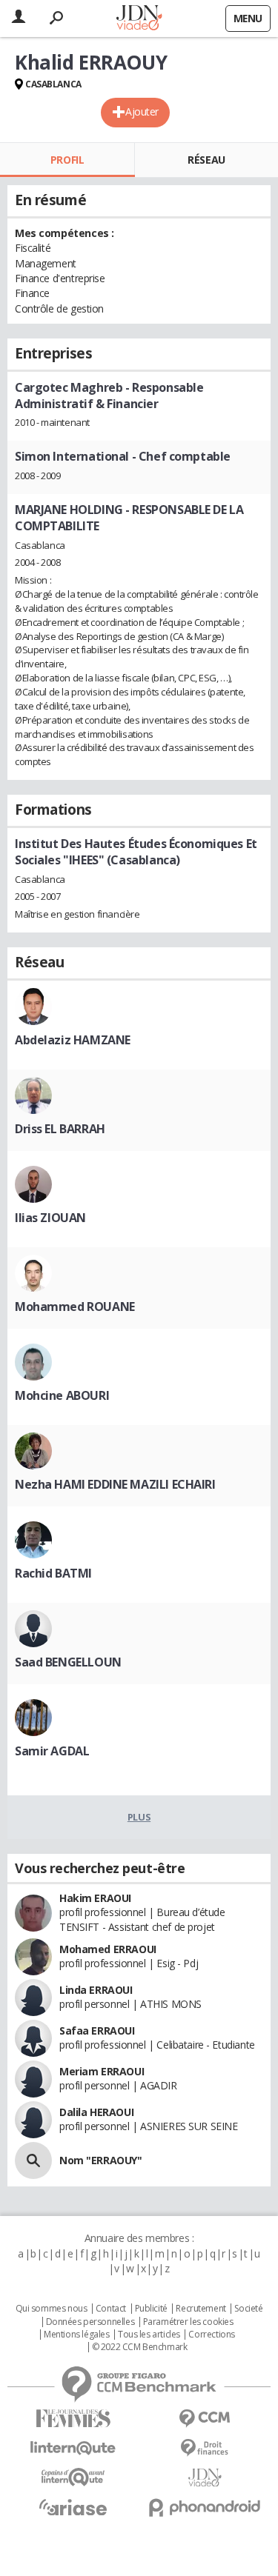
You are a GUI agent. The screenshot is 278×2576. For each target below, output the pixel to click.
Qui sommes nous (52, 2309)
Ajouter (142, 111)
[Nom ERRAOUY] (33, 2160)
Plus (139, 1817)
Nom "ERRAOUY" (101, 2160)
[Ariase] (73, 2507)
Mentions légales (76, 2335)
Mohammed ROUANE (75, 1307)
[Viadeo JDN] (205, 2478)
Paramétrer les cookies (188, 2322)
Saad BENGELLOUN (68, 1662)
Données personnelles (90, 2322)
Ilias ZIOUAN (50, 1218)
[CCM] (205, 2419)
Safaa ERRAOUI (97, 2031)
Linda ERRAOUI (96, 1990)
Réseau (206, 160)
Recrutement (201, 2309)
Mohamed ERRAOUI (108, 1949)
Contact (111, 2309)
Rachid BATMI (53, 1573)
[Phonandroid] (205, 2507)
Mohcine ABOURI (62, 1395)
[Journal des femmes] (73, 2419)
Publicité (151, 2309)
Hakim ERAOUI (95, 1898)
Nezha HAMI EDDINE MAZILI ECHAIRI (115, 1484)
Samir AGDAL (52, 1751)
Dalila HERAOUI (96, 2112)
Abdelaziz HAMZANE (73, 1040)
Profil (67, 160)
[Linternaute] (73, 2448)
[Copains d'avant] (73, 2477)
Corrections (211, 2335)
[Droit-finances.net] (205, 2448)
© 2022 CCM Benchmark (140, 2347)
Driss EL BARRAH (60, 1129)
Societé (248, 2309)
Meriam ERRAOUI (102, 2071)
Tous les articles (149, 2335)
